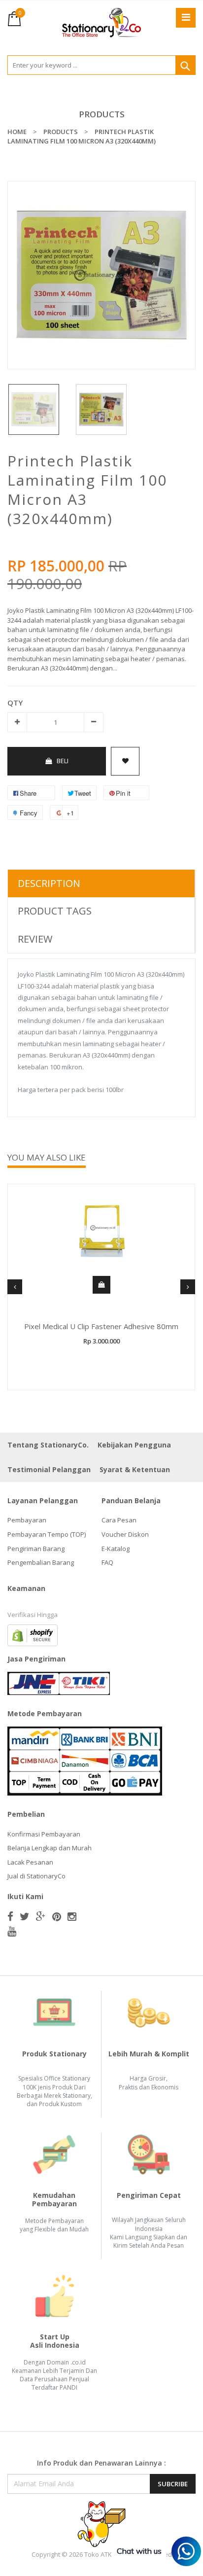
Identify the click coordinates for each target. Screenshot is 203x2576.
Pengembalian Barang (41, 1562)
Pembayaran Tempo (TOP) (47, 1534)
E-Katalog (116, 1549)
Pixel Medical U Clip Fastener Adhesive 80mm (101, 1326)
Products (102, 114)
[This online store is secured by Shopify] (33, 1634)
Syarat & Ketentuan (135, 1469)
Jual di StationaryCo (36, 1876)
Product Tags (55, 911)
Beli (63, 761)
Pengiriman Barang (36, 1549)
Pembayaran (27, 1520)
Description (49, 883)
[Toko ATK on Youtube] (12, 1931)
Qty (15, 703)
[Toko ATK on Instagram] (72, 1916)
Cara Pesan (119, 1520)
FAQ (107, 1562)
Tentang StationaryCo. (48, 1445)
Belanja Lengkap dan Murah (50, 1848)
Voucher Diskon (125, 1534)
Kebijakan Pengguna (134, 1445)
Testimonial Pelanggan (49, 1469)
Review (35, 939)
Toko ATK (98, 2554)
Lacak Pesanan (30, 1862)
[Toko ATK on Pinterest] (57, 1916)
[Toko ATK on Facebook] (10, 1916)
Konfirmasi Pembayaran (44, 1834)
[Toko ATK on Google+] (41, 1916)
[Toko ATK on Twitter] (25, 1916)
